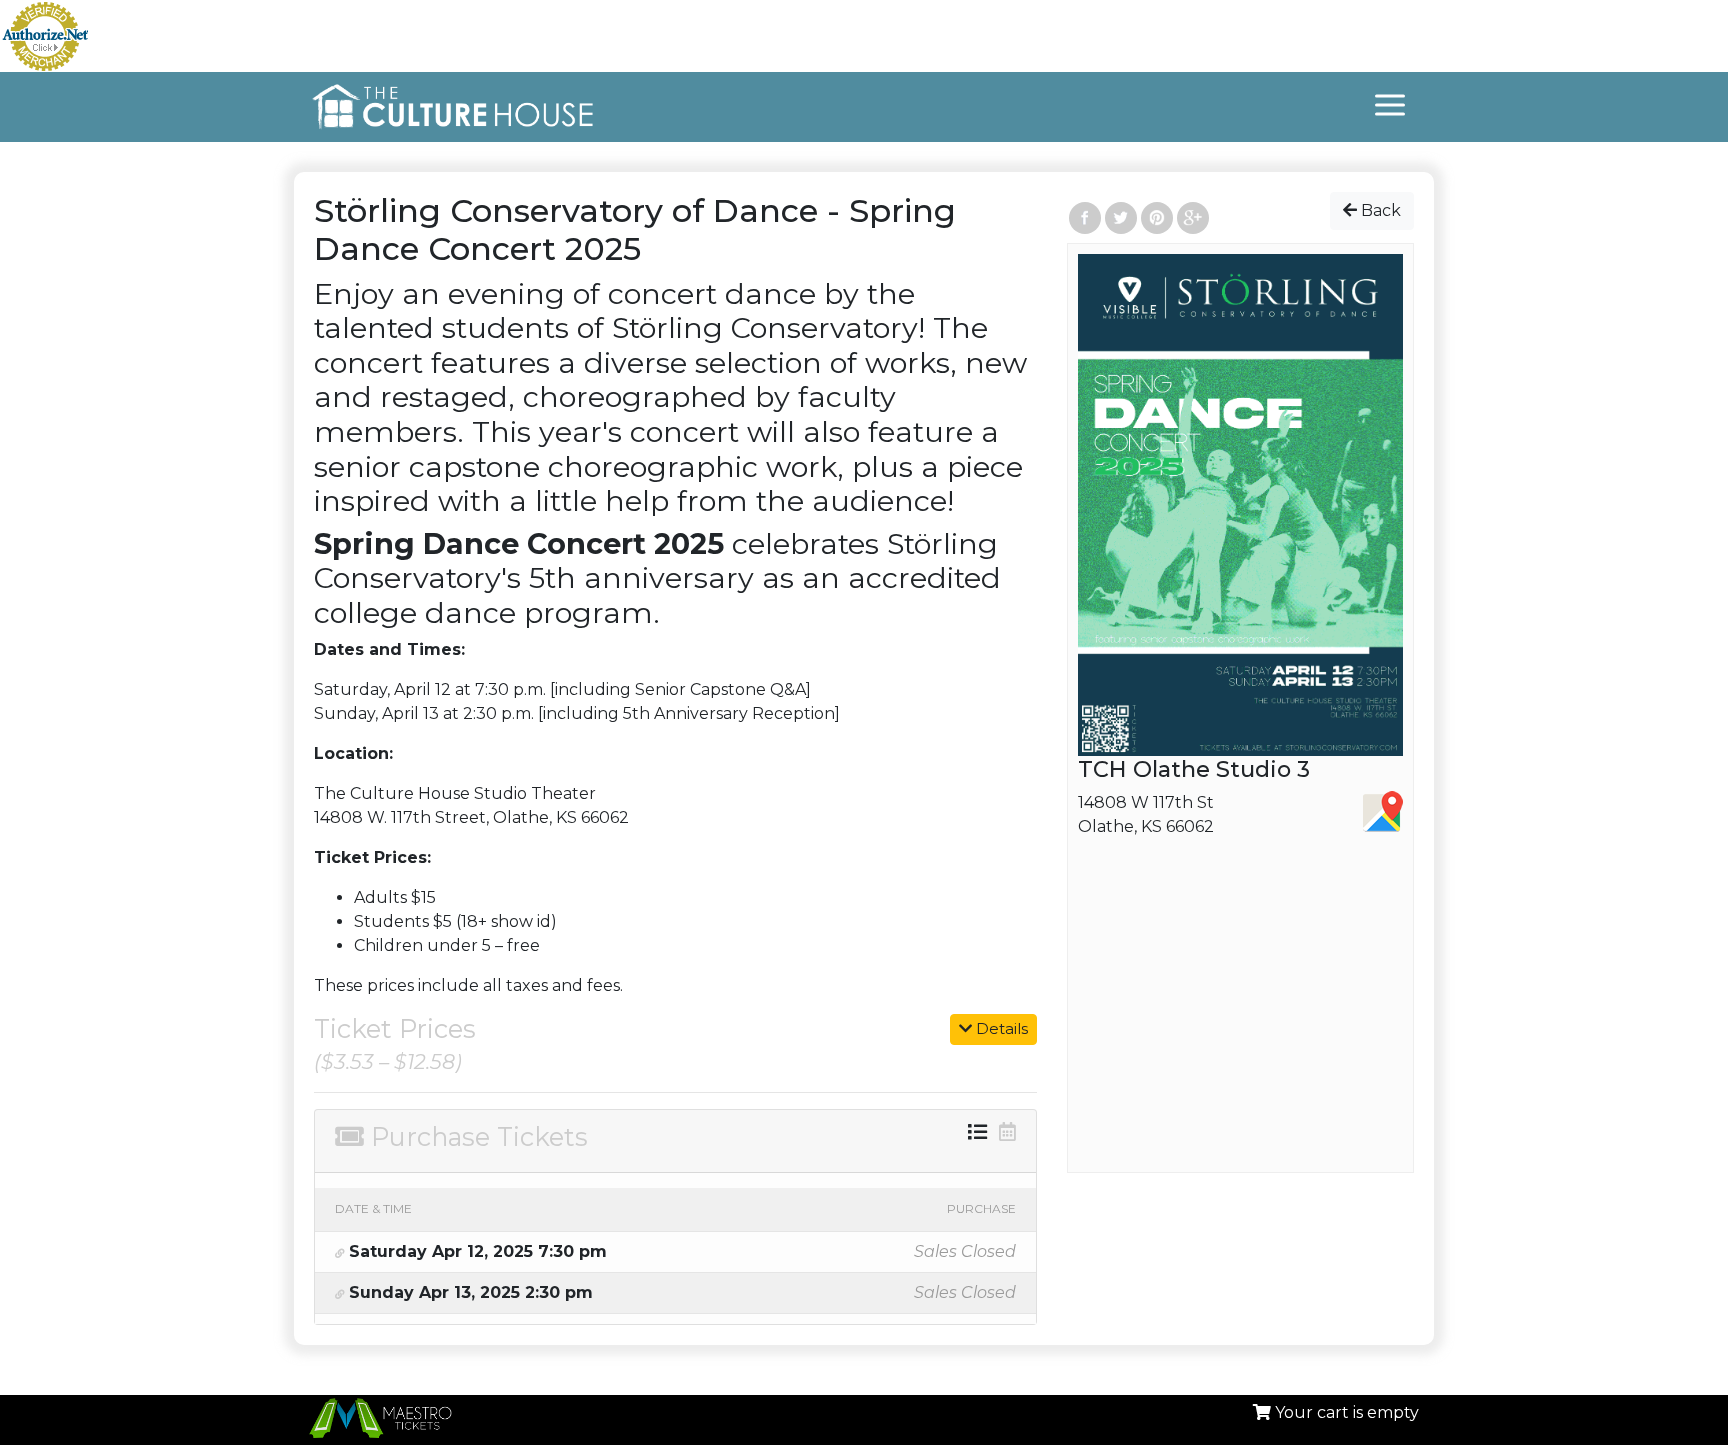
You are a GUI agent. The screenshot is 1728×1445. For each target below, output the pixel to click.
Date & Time (373, 1208)
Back (1379, 210)
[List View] (977, 1131)
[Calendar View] (1007, 1131)
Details (1000, 1028)
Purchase (981, 1208)
